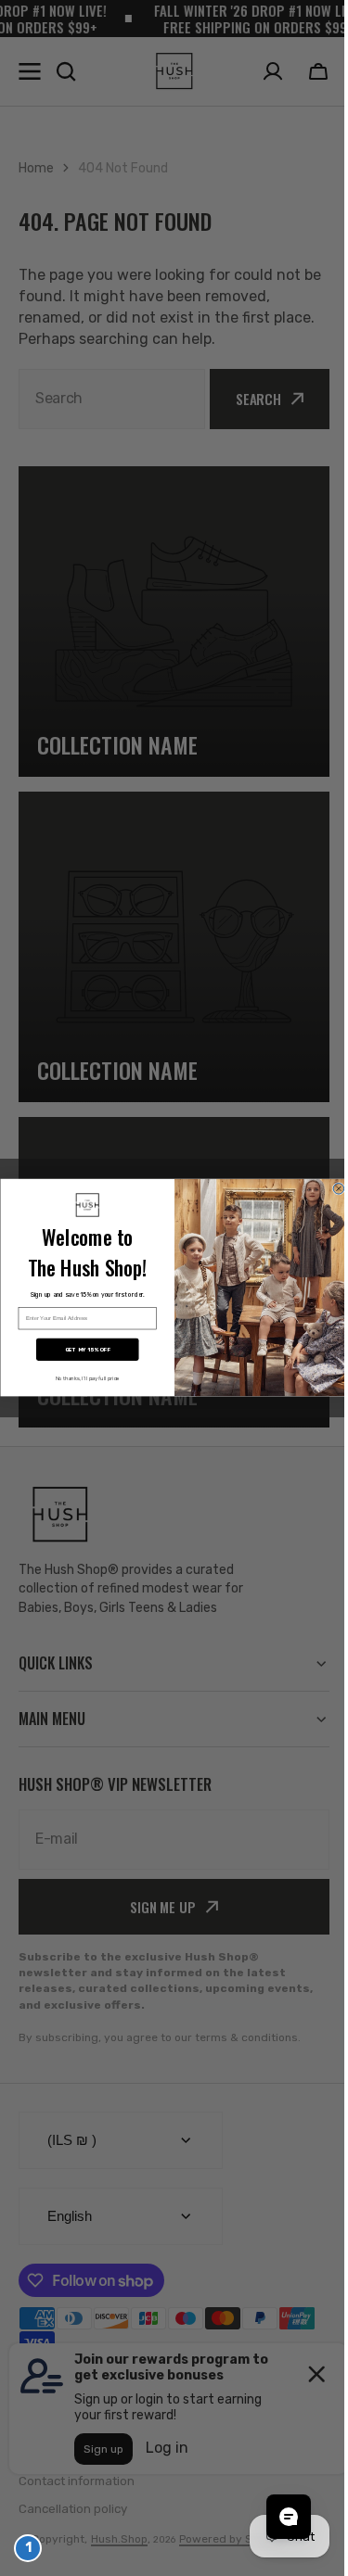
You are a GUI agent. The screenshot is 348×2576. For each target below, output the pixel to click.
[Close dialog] (331, 1189)
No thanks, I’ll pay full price (80, 1379)
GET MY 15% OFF (80, 1350)
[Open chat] (275, 2517)
